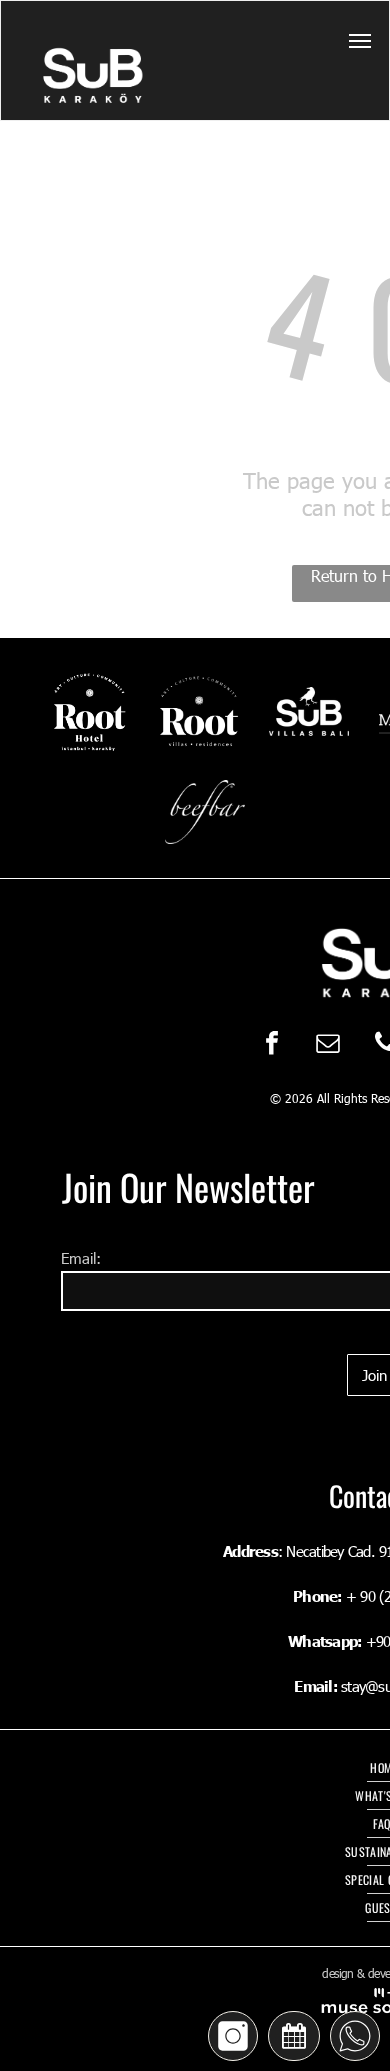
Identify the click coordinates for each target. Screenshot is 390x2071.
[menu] (360, 41)
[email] (328, 1045)
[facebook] (272, 1045)
